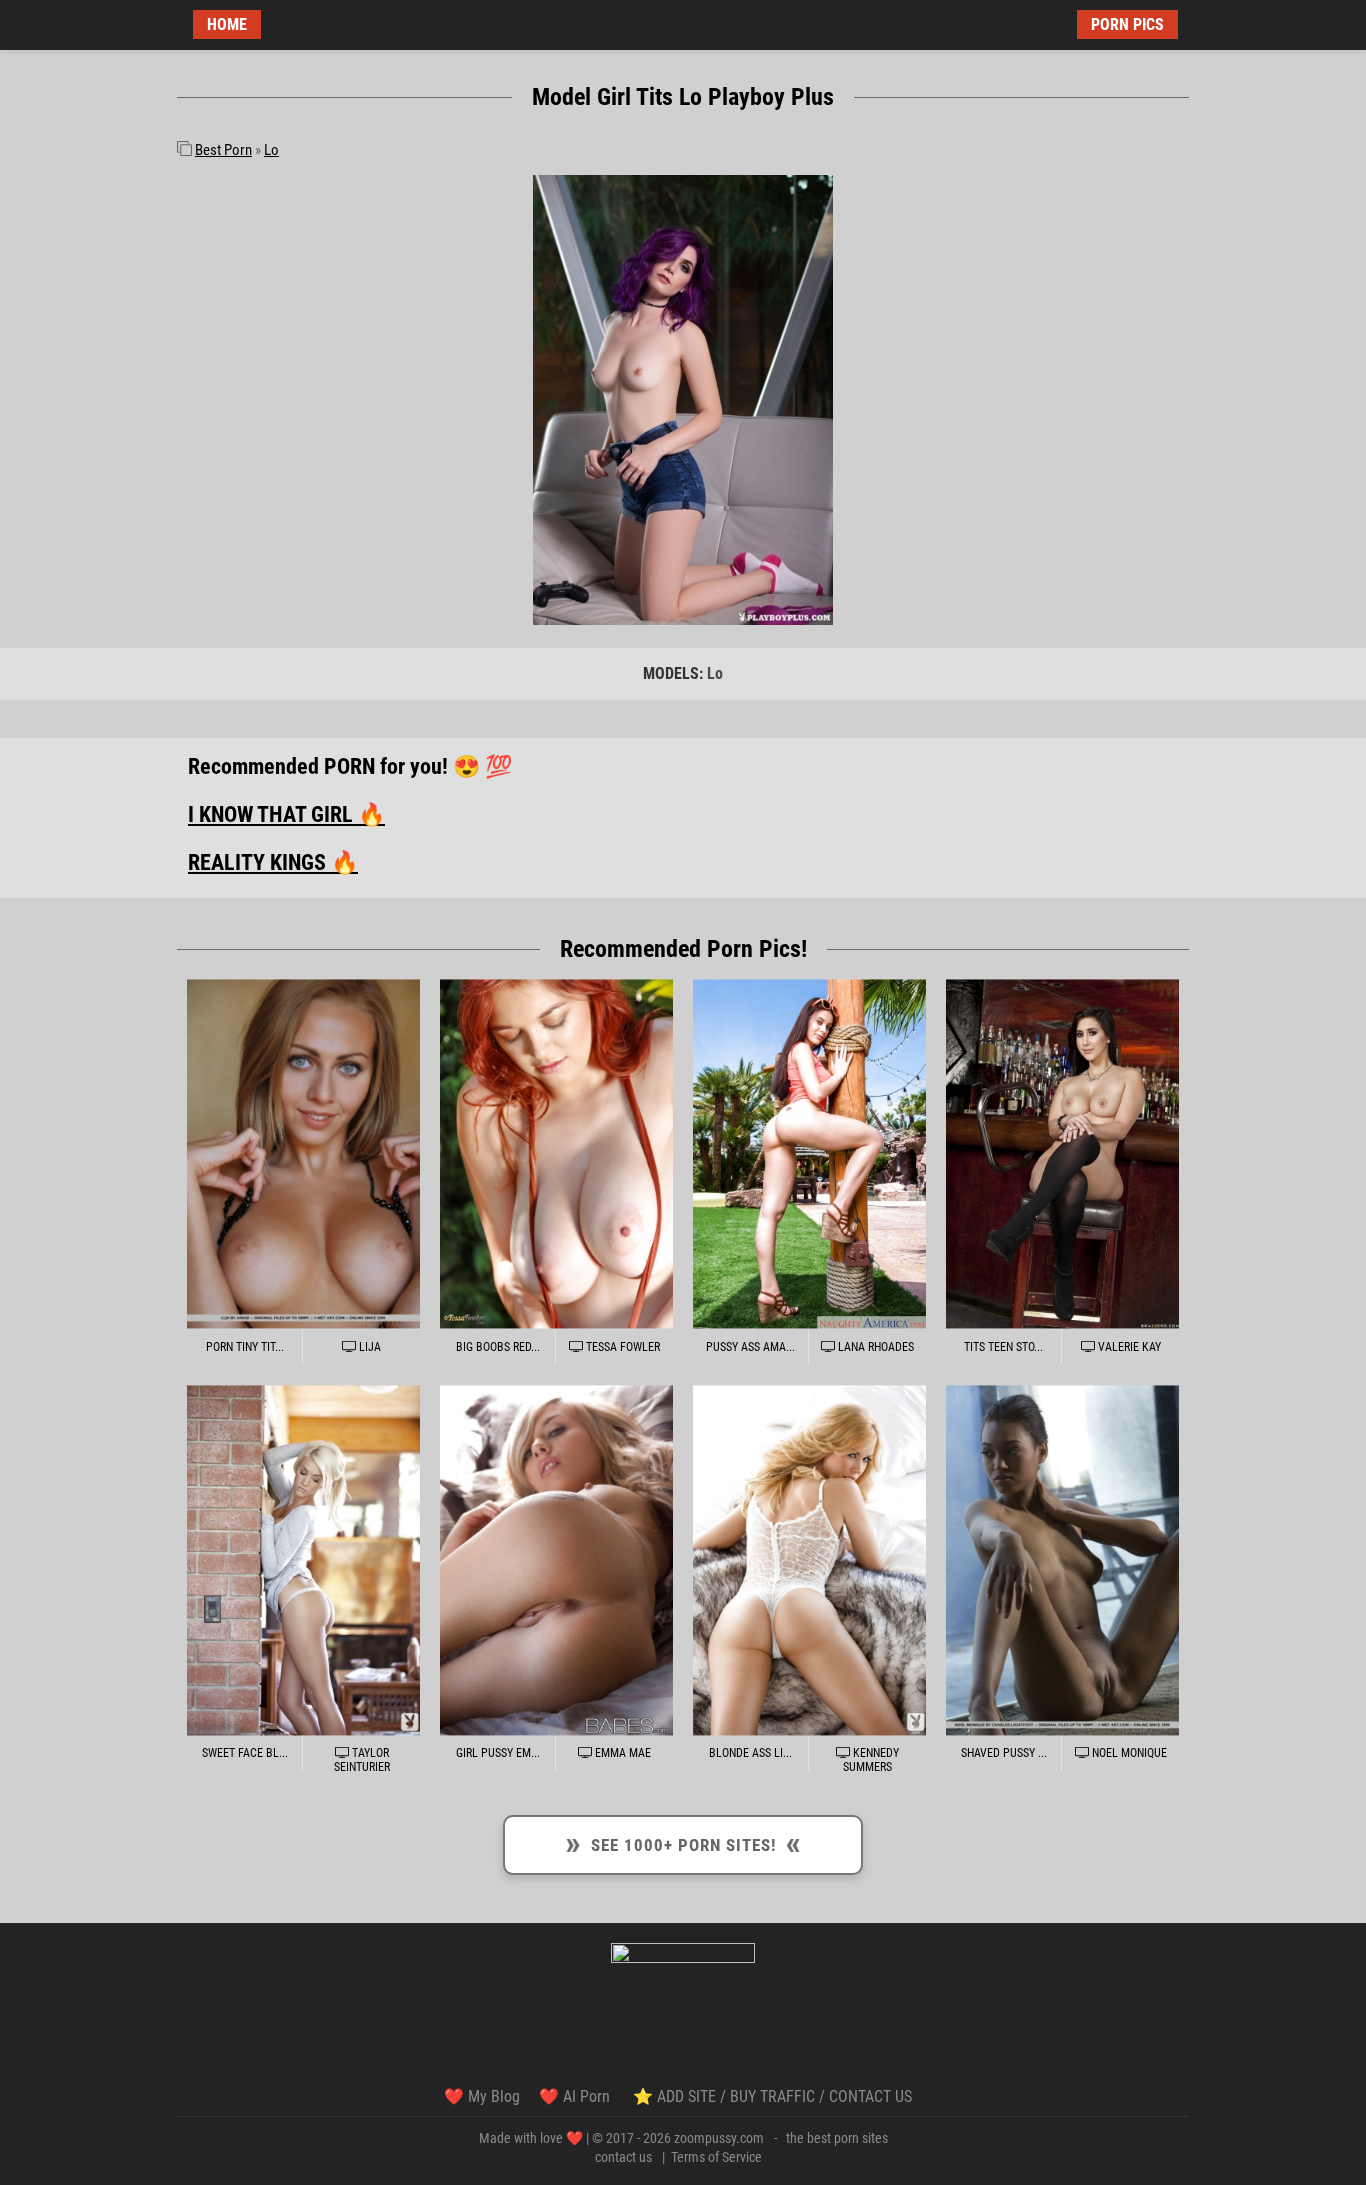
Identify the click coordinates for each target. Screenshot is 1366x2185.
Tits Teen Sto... (1003, 1347)
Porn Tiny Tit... (245, 1347)
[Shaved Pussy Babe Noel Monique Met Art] (1062, 1560)
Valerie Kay (1128, 1347)
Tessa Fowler (621, 1347)
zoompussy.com (719, 2138)
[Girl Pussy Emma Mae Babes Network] (556, 1560)
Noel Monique (1128, 1753)
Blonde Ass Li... (750, 1753)
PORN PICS (1127, 24)
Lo (271, 150)
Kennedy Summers (871, 1760)
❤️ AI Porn (576, 2096)
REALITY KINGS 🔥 (273, 862)
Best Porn (223, 150)
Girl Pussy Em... (498, 1753)
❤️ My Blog (482, 2096)
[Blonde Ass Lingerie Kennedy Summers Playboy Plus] (809, 1560)
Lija (368, 1347)
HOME (227, 24)
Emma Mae (621, 1753)
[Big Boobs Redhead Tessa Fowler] (556, 1153)
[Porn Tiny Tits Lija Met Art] (303, 1153)
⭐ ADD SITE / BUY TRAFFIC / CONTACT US (772, 2096)
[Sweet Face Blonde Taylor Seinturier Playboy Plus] (303, 1560)
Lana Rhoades (874, 1347)
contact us (623, 2157)
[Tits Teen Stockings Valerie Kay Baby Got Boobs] (1062, 1153)
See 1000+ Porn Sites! (682, 1842)
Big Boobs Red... (498, 1347)
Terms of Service (716, 2157)
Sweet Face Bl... (245, 1753)
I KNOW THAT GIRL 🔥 (286, 814)
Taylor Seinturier (362, 1760)
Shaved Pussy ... (1004, 1753)
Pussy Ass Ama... (750, 1347)
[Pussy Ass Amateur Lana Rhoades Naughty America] (809, 1153)
